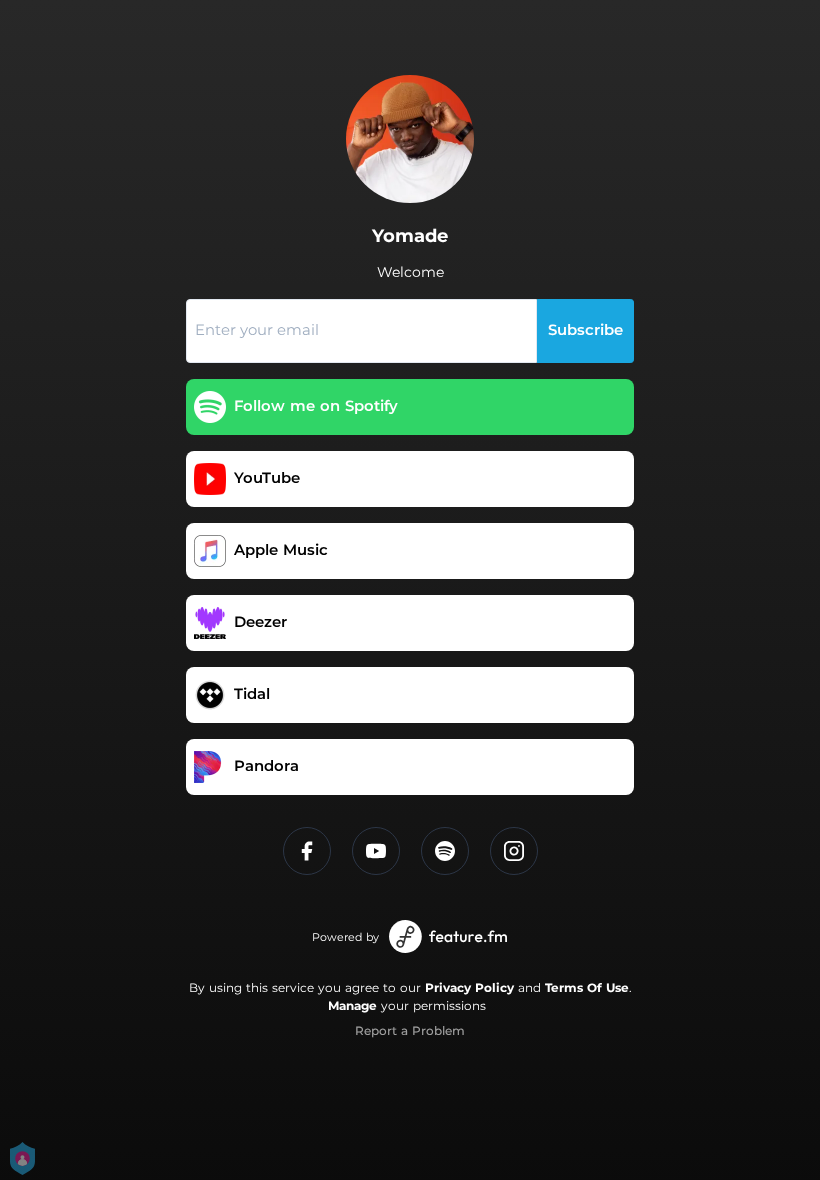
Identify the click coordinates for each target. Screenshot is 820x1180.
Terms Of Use (587, 987)
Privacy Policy (469, 987)
